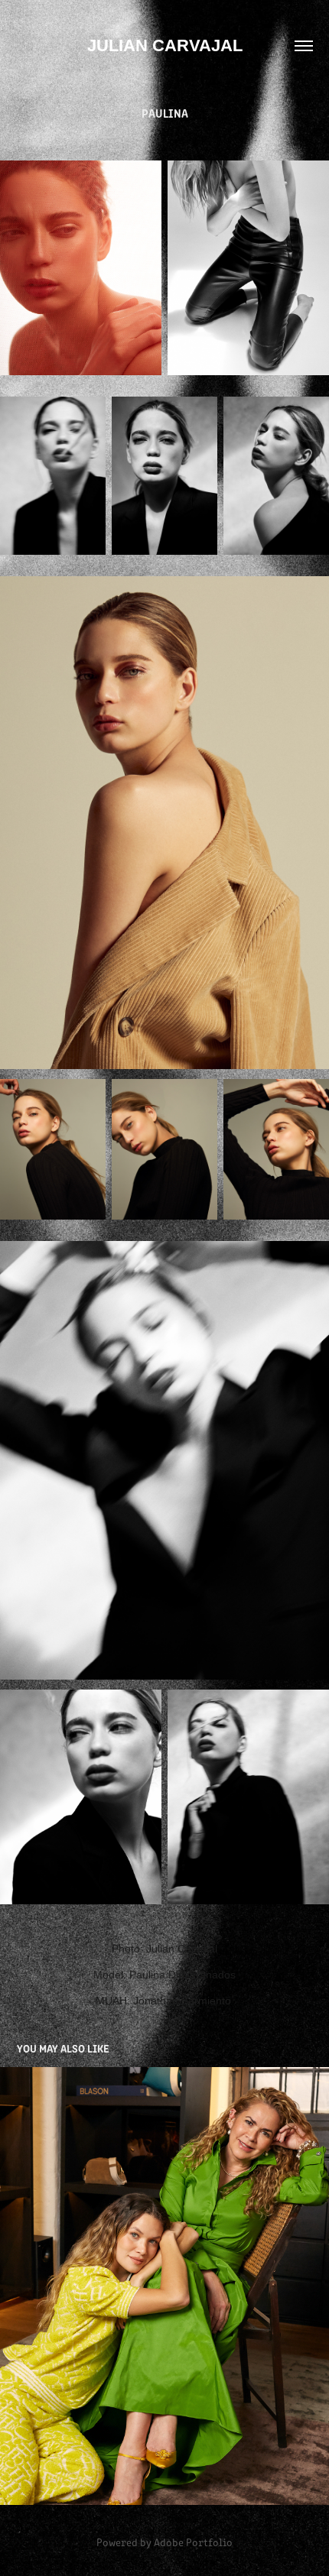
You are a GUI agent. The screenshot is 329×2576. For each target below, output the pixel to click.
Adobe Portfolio (193, 2542)
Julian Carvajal (165, 45)
